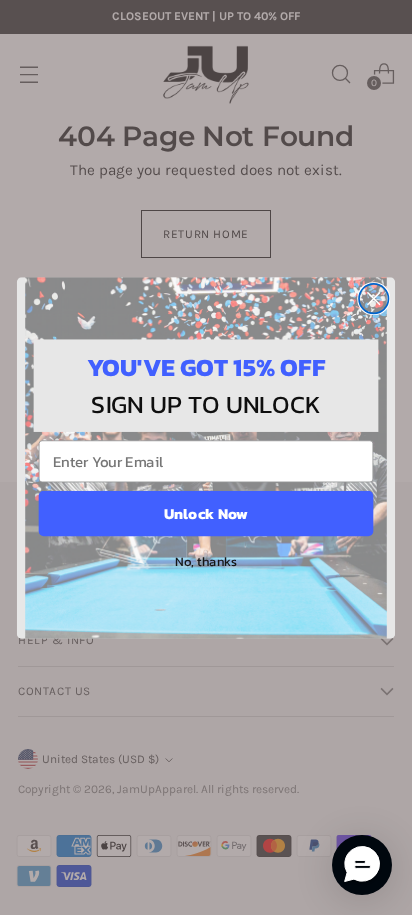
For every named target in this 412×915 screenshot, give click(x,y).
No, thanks (206, 560)
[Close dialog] (373, 297)
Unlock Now (206, 512)
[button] (362, 865)
